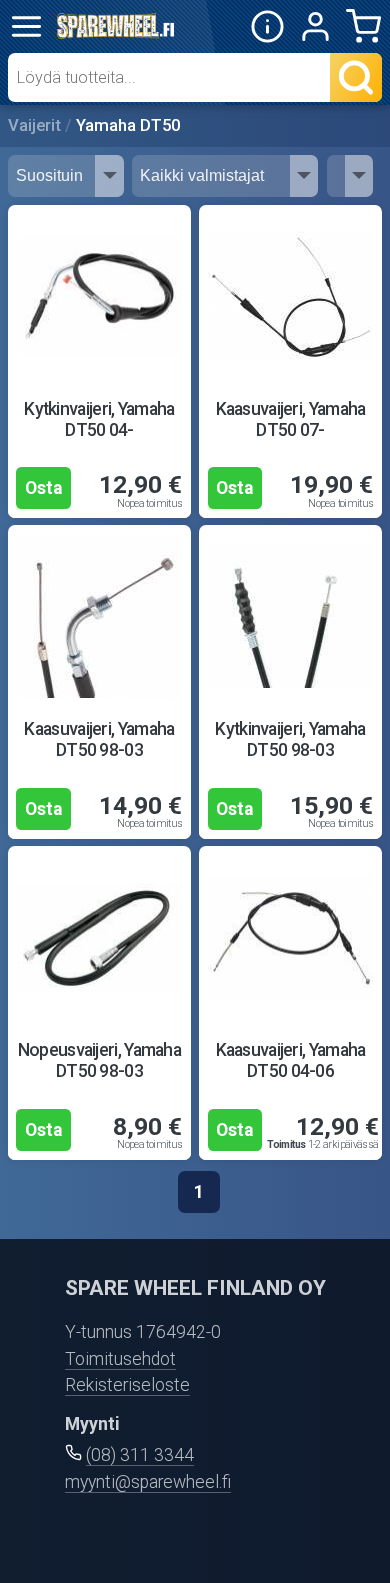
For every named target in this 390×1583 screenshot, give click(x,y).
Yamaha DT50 (128, 125)
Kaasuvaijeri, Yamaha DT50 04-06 (291, 1060)
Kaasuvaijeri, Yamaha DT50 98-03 (99, 739)
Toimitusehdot (120, 1359)
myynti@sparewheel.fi (148, 1482)
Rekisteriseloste (127, 1385)
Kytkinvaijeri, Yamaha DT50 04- (99, 419)
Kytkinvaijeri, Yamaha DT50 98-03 (290, 739)
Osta (43, 488)
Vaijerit (34, 125)
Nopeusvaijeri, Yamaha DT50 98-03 (99, 1060)
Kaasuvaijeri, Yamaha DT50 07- (291, 419)
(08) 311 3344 (140, 1455)
